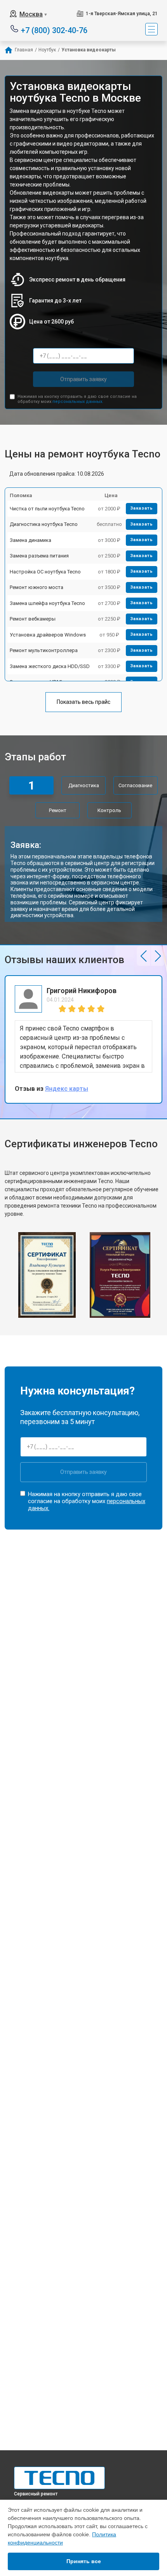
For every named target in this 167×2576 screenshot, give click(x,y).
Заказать (142, 508)
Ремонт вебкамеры (33, 619)
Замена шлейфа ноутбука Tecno (47, 603)
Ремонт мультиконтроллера (44, 650)
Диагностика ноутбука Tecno (44, 524)
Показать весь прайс (83, 702)
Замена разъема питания (39, 556)
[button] (144, 956)
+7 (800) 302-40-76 (54, 30)
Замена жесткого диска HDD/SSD (50, 666)
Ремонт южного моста (37, 587)
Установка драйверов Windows (48, 635)
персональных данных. (78, 402)
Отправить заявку (83, 379)
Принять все (84, 2561)
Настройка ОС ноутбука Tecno (45, 572)
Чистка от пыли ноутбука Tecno (47, 509)
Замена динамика (30, 540)
